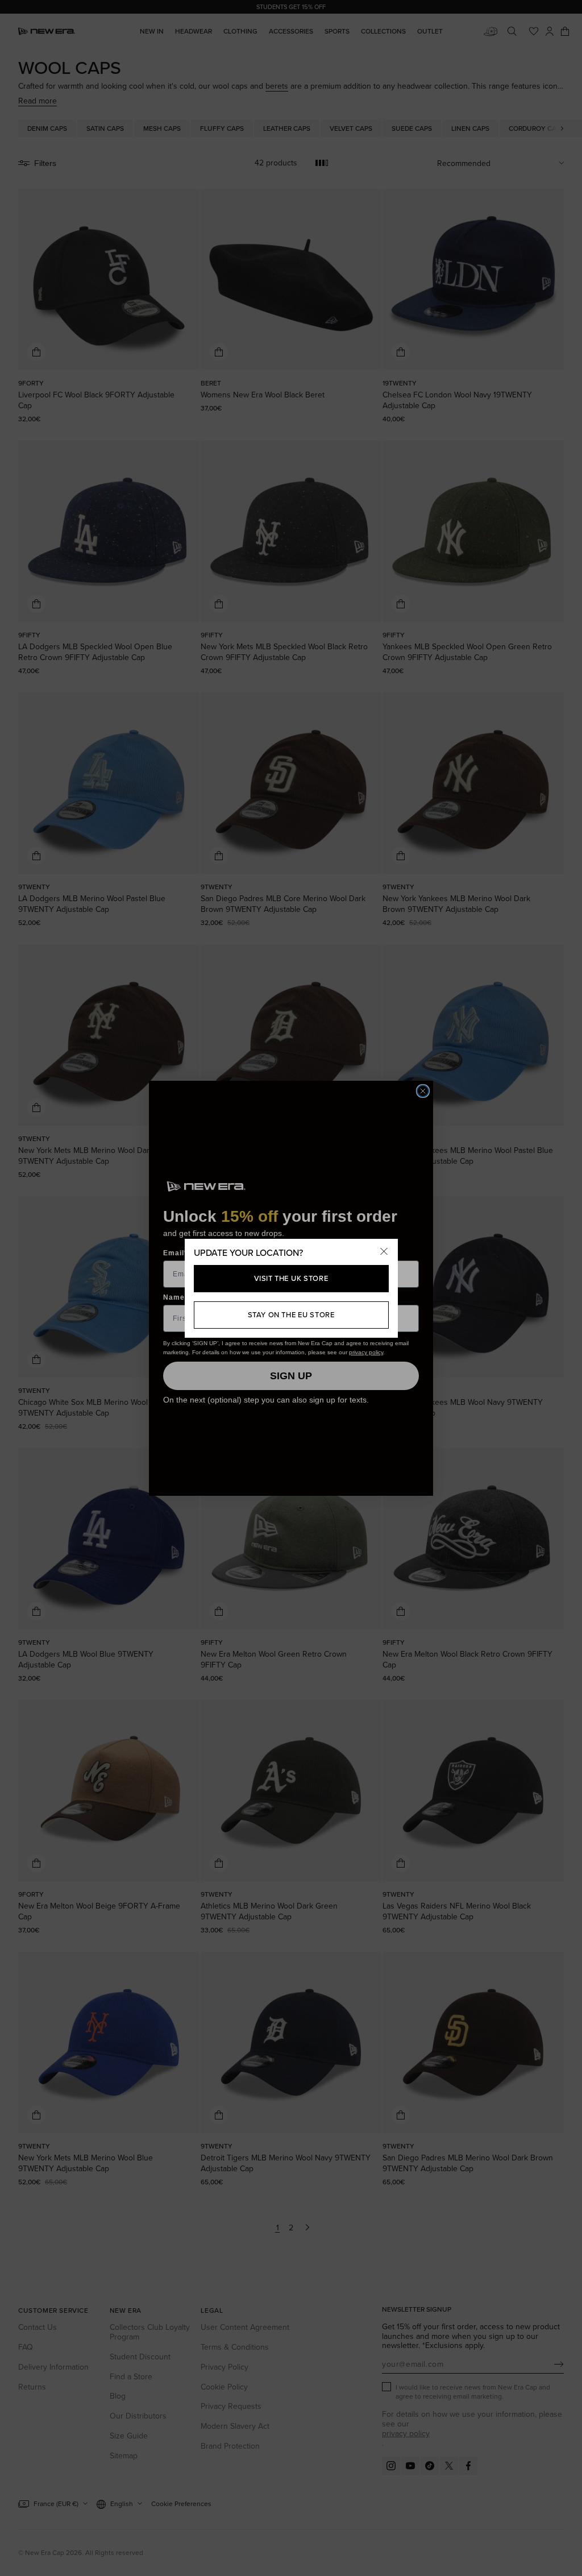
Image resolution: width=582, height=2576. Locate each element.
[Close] (384, 1252)
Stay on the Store (291, 1314)
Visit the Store (291, 1278)
